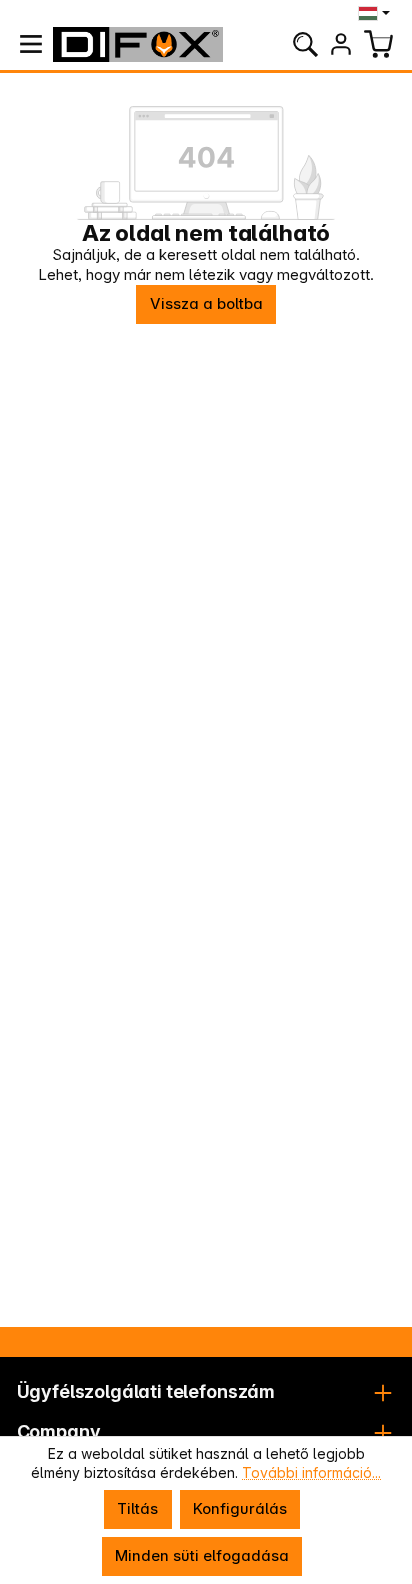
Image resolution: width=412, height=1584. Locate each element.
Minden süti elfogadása (202, 1555)
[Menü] (31, 44)
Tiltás (137, 1508)
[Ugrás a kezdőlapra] (138, 44)
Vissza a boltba (206, 303)
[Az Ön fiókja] (341, 44)
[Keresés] (305, 44)
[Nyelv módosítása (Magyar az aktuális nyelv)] (376, 13)
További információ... (311, 1472)
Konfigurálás (240, 1508)
